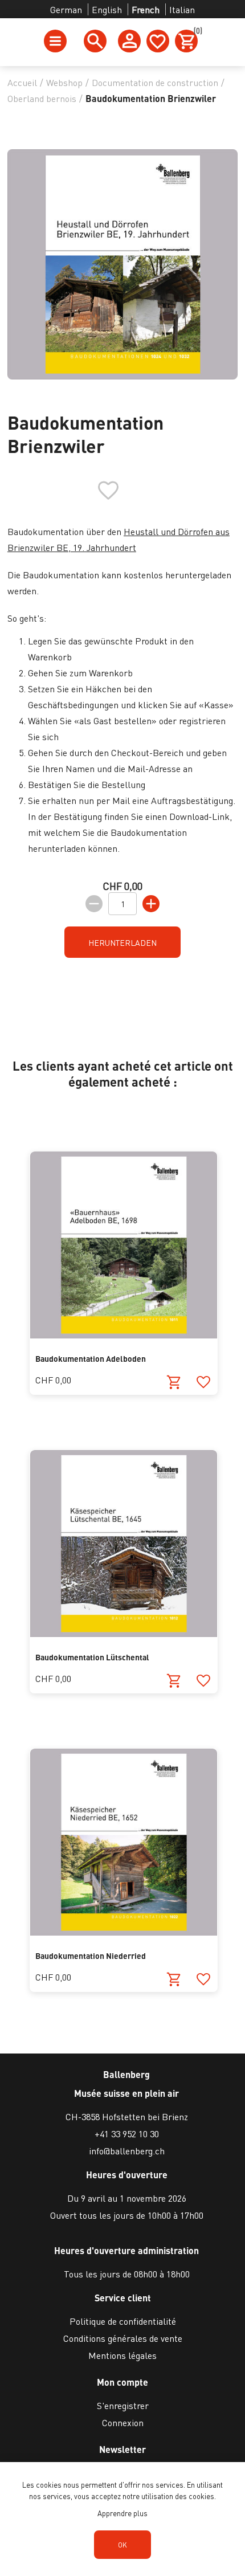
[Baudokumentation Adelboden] (124, 1335)
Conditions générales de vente (123, 2338)
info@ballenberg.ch (127, 2151)
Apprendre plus (122, 2513)
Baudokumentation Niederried (91, 1956)
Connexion (123, 2422)
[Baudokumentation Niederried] (124, 1932)
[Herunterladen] (174, 1383)
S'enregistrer (123, 2405)
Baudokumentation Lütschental (92, 1657)
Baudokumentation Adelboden (91, 1358)
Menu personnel (129, 41)
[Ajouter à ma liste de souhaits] (203, 1383)
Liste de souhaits (158, 41)
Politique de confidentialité (123, 2321)
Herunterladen (122, 942)
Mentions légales (122, 2355)
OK (122, 2545)
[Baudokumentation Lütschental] (124, 1633)
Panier (196, 32)
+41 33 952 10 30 (127, 2134)
